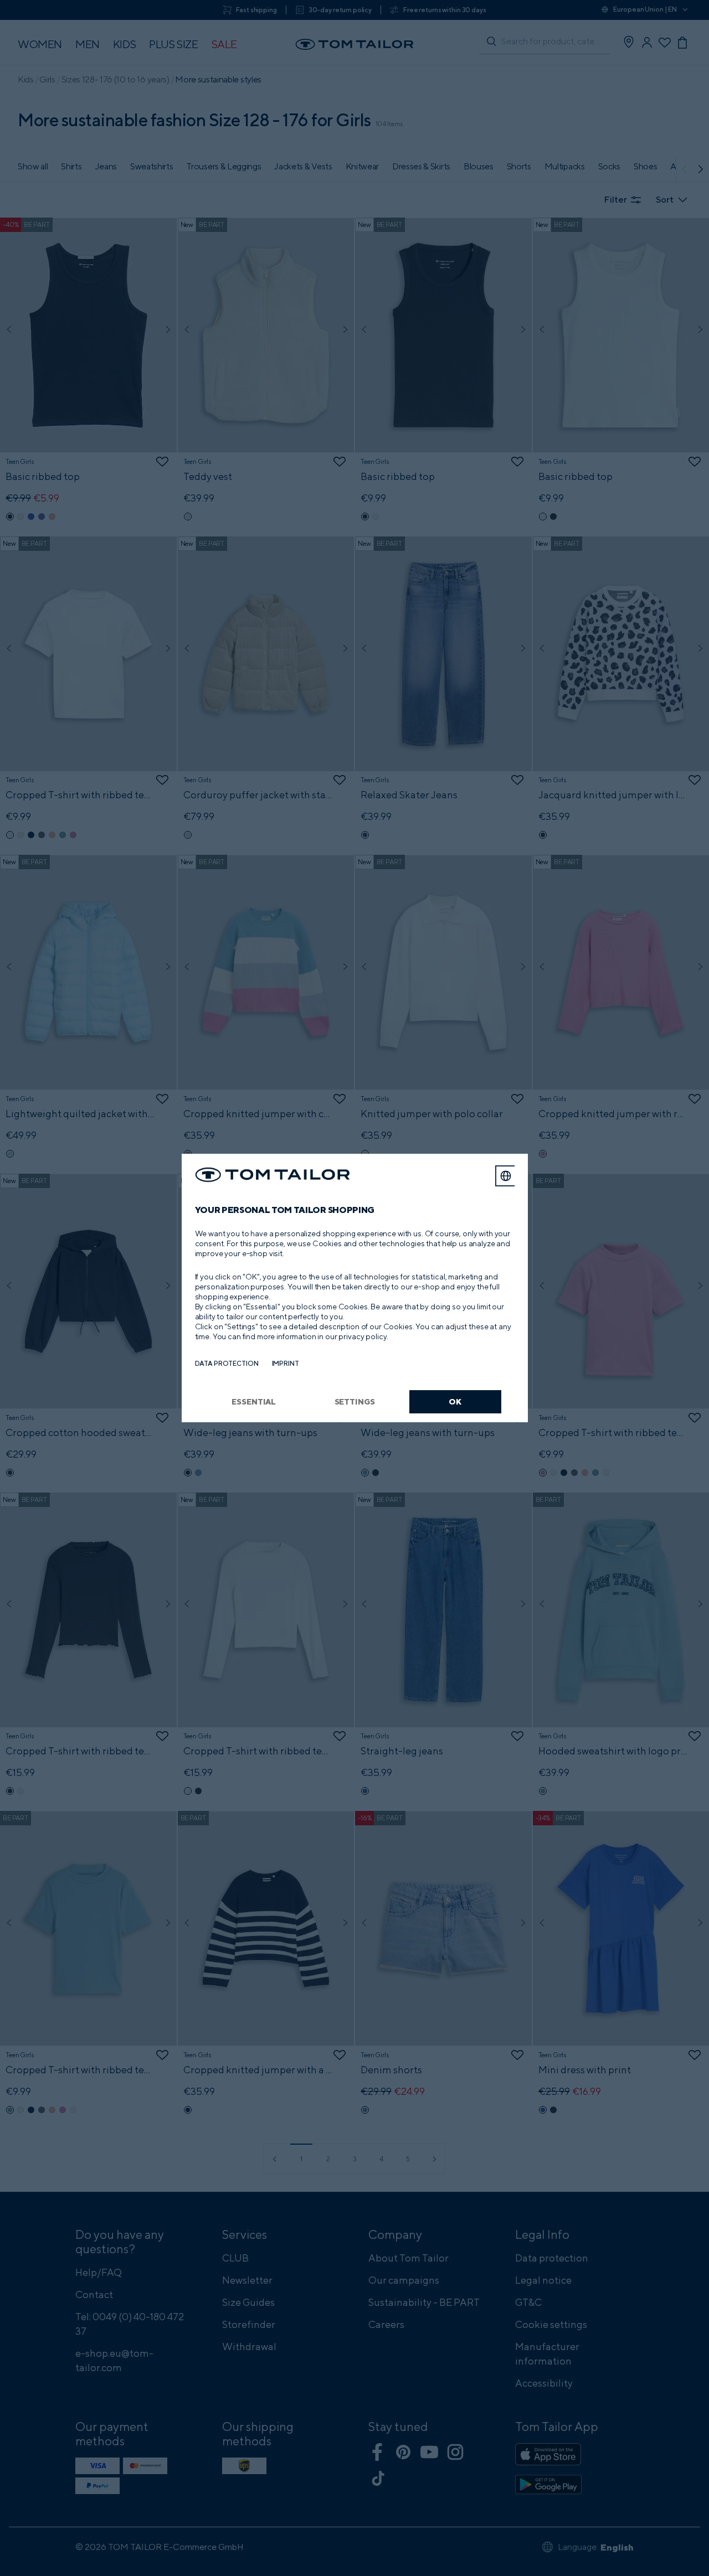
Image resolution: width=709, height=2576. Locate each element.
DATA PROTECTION (227, 1363)
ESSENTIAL (254, 1401)
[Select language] (506, 1176)
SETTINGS (355, 1401)
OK (455, 1401)
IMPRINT (286, 1363)
